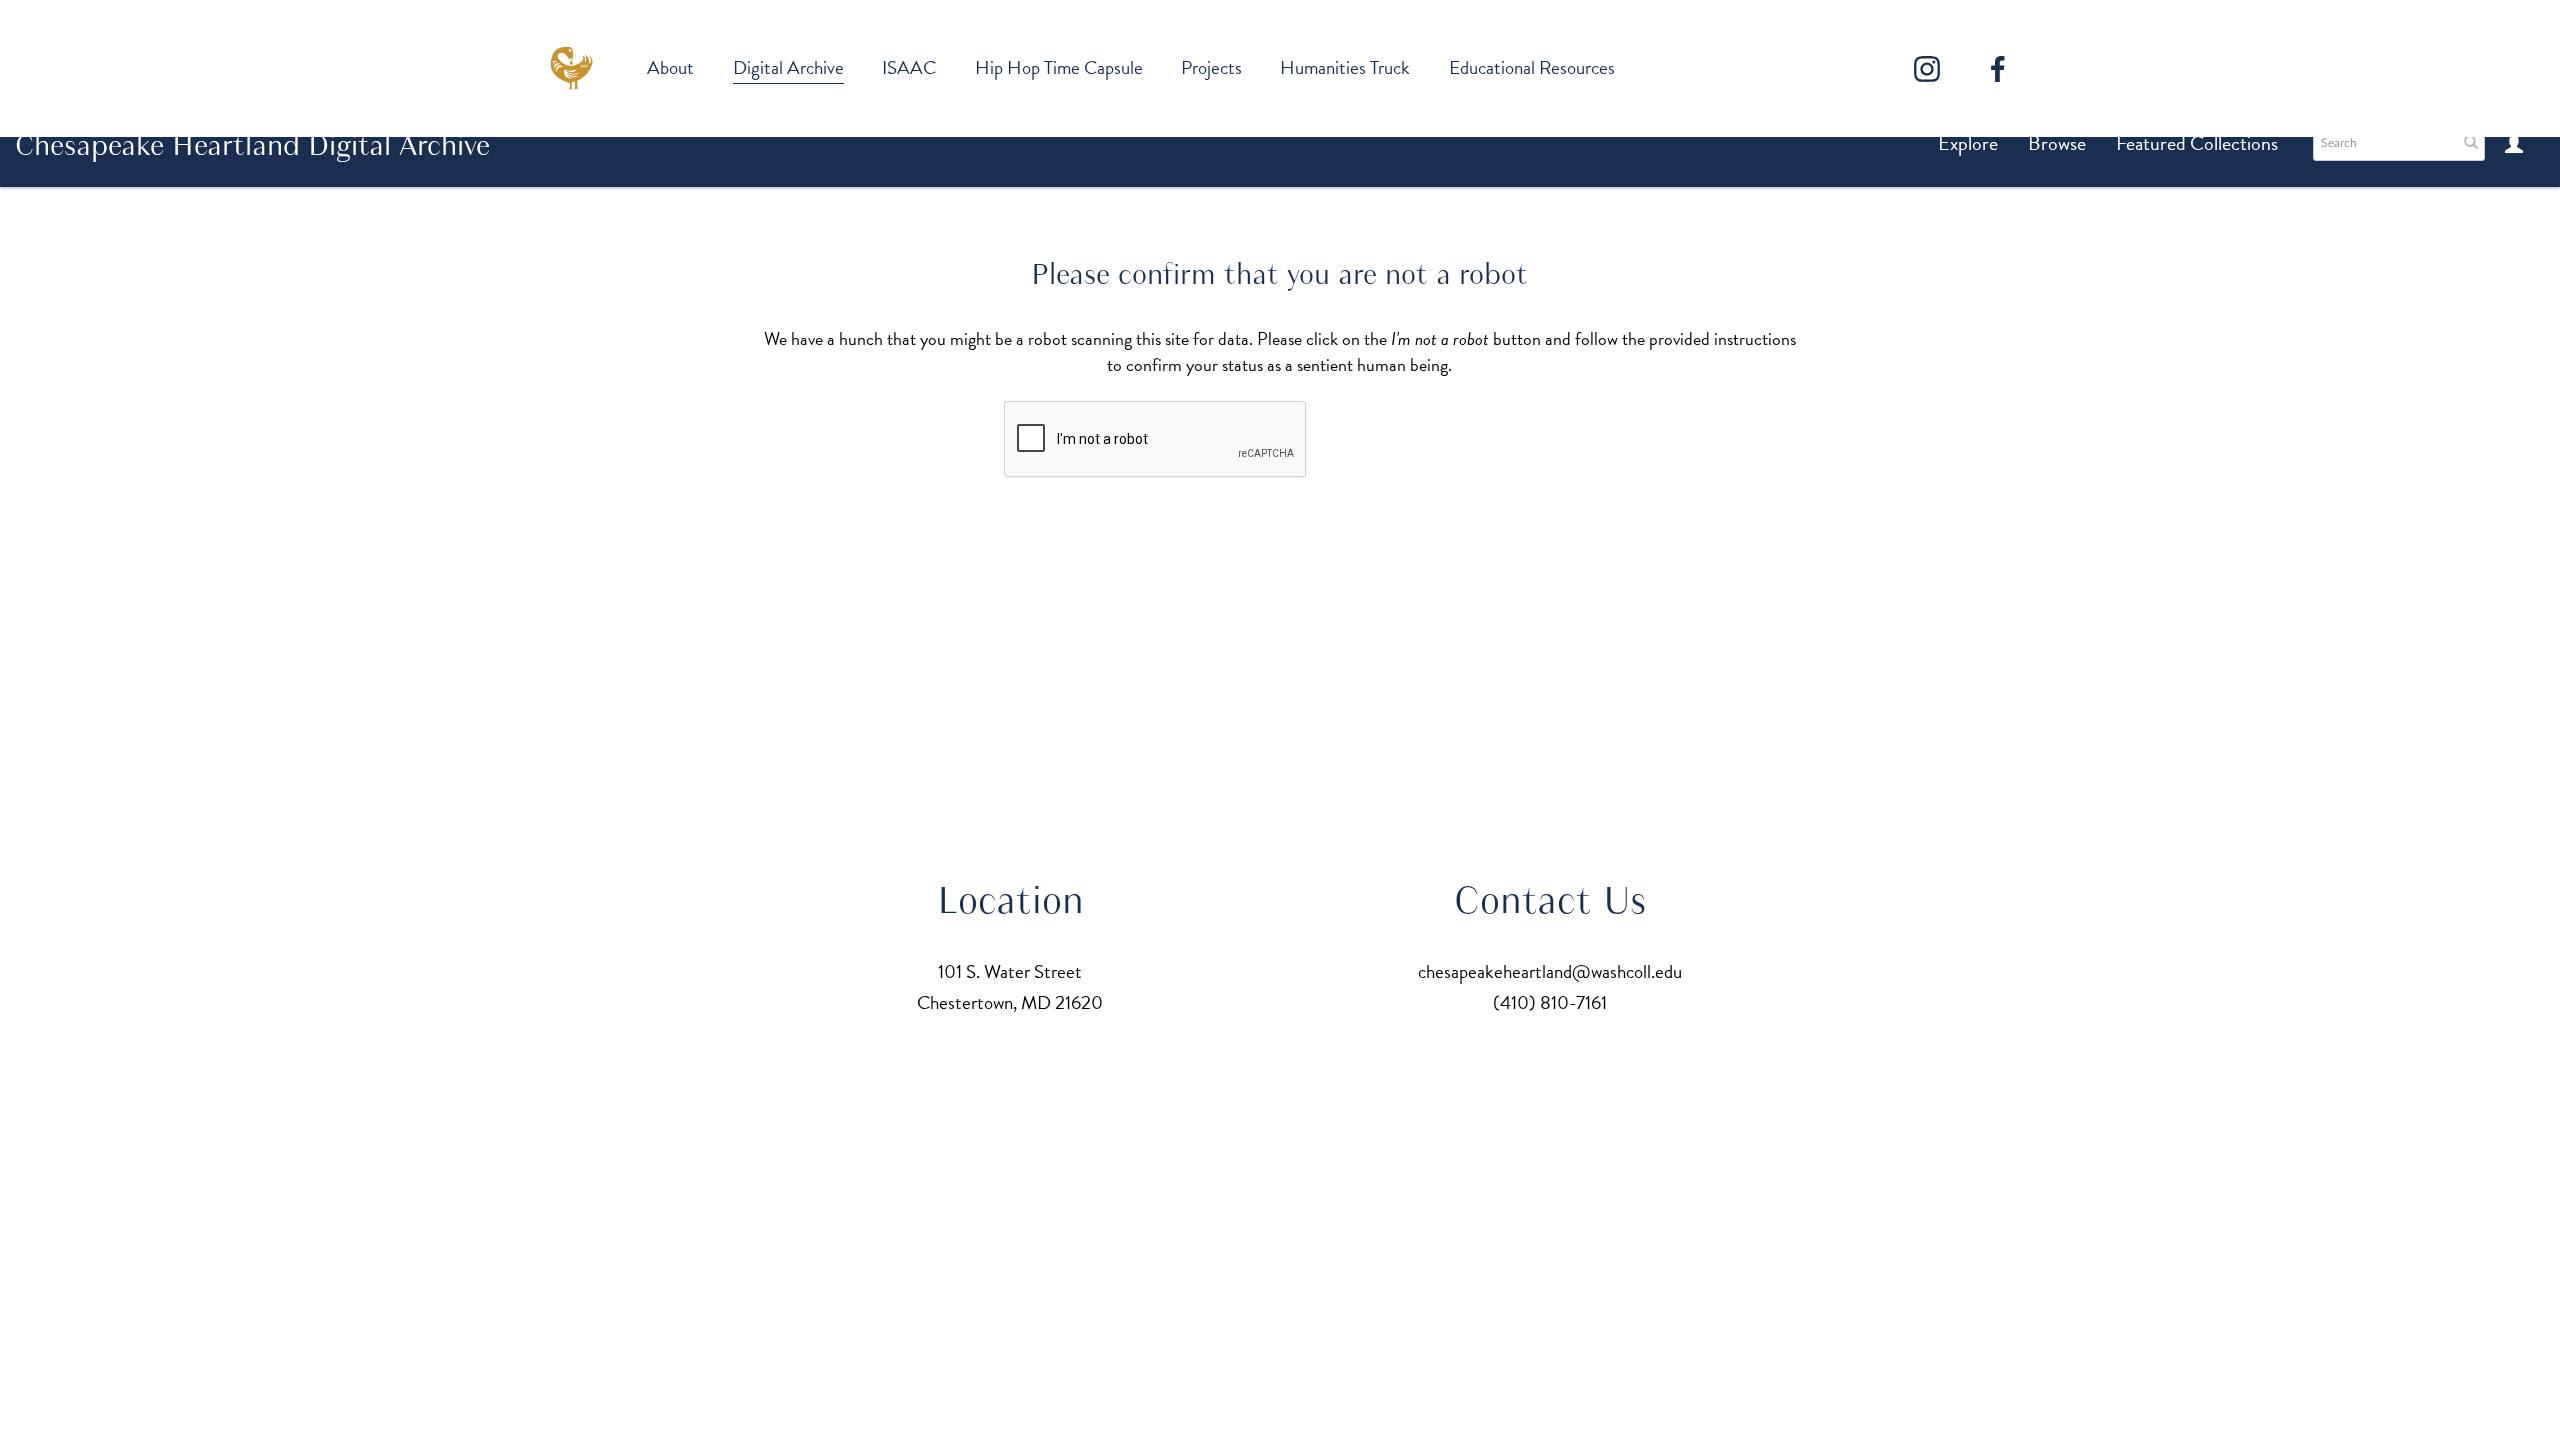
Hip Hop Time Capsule (1059, 67)
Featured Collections (2197, 143)
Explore (1968, 143)
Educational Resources (1532, 67)
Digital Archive (788, 67)
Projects (1211, 67)
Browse (2057, 143)
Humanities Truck (1345, 67)
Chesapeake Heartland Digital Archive (252, 145)
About (670, 67)
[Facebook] (1998, 69)
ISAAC (909, 67)
